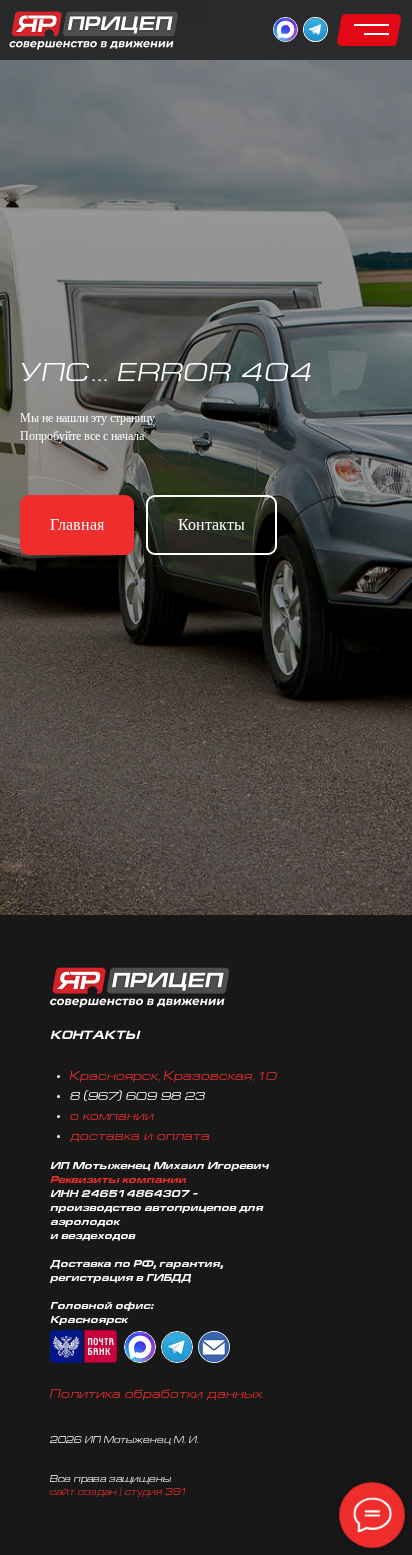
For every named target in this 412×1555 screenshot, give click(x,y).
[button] (369, 30)
